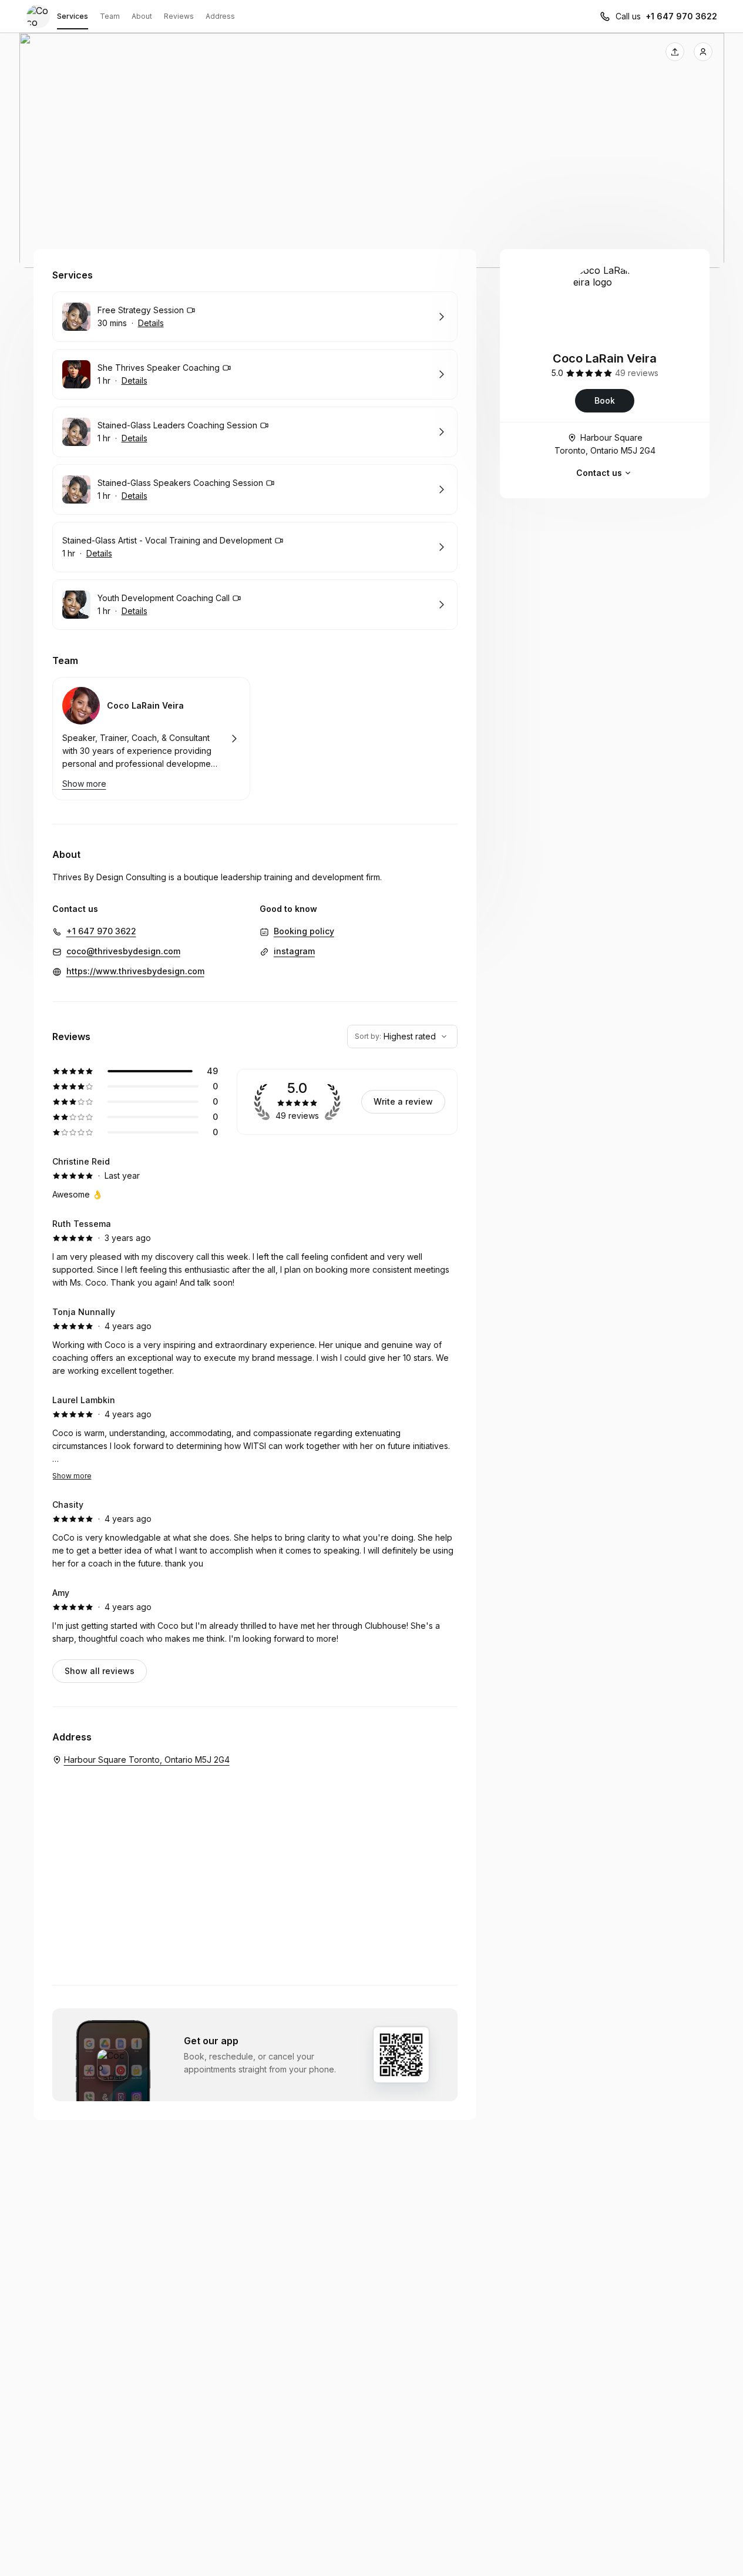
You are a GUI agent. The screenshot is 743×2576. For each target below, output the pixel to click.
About (142, 16)
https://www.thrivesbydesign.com (135, 971)
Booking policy (304, 931)
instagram (294, 951)
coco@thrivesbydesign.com (123, 951)
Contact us (599, 473)
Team (110, 16)
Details (151, 323)
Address (220, 16)
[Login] (703, 52)
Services (73, 16)
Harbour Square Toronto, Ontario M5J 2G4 (605, 444)
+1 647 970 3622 (681, 16)
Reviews (179, 16)
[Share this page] (675, 52)
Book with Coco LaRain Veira (151, 739)
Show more (72, 1476)
